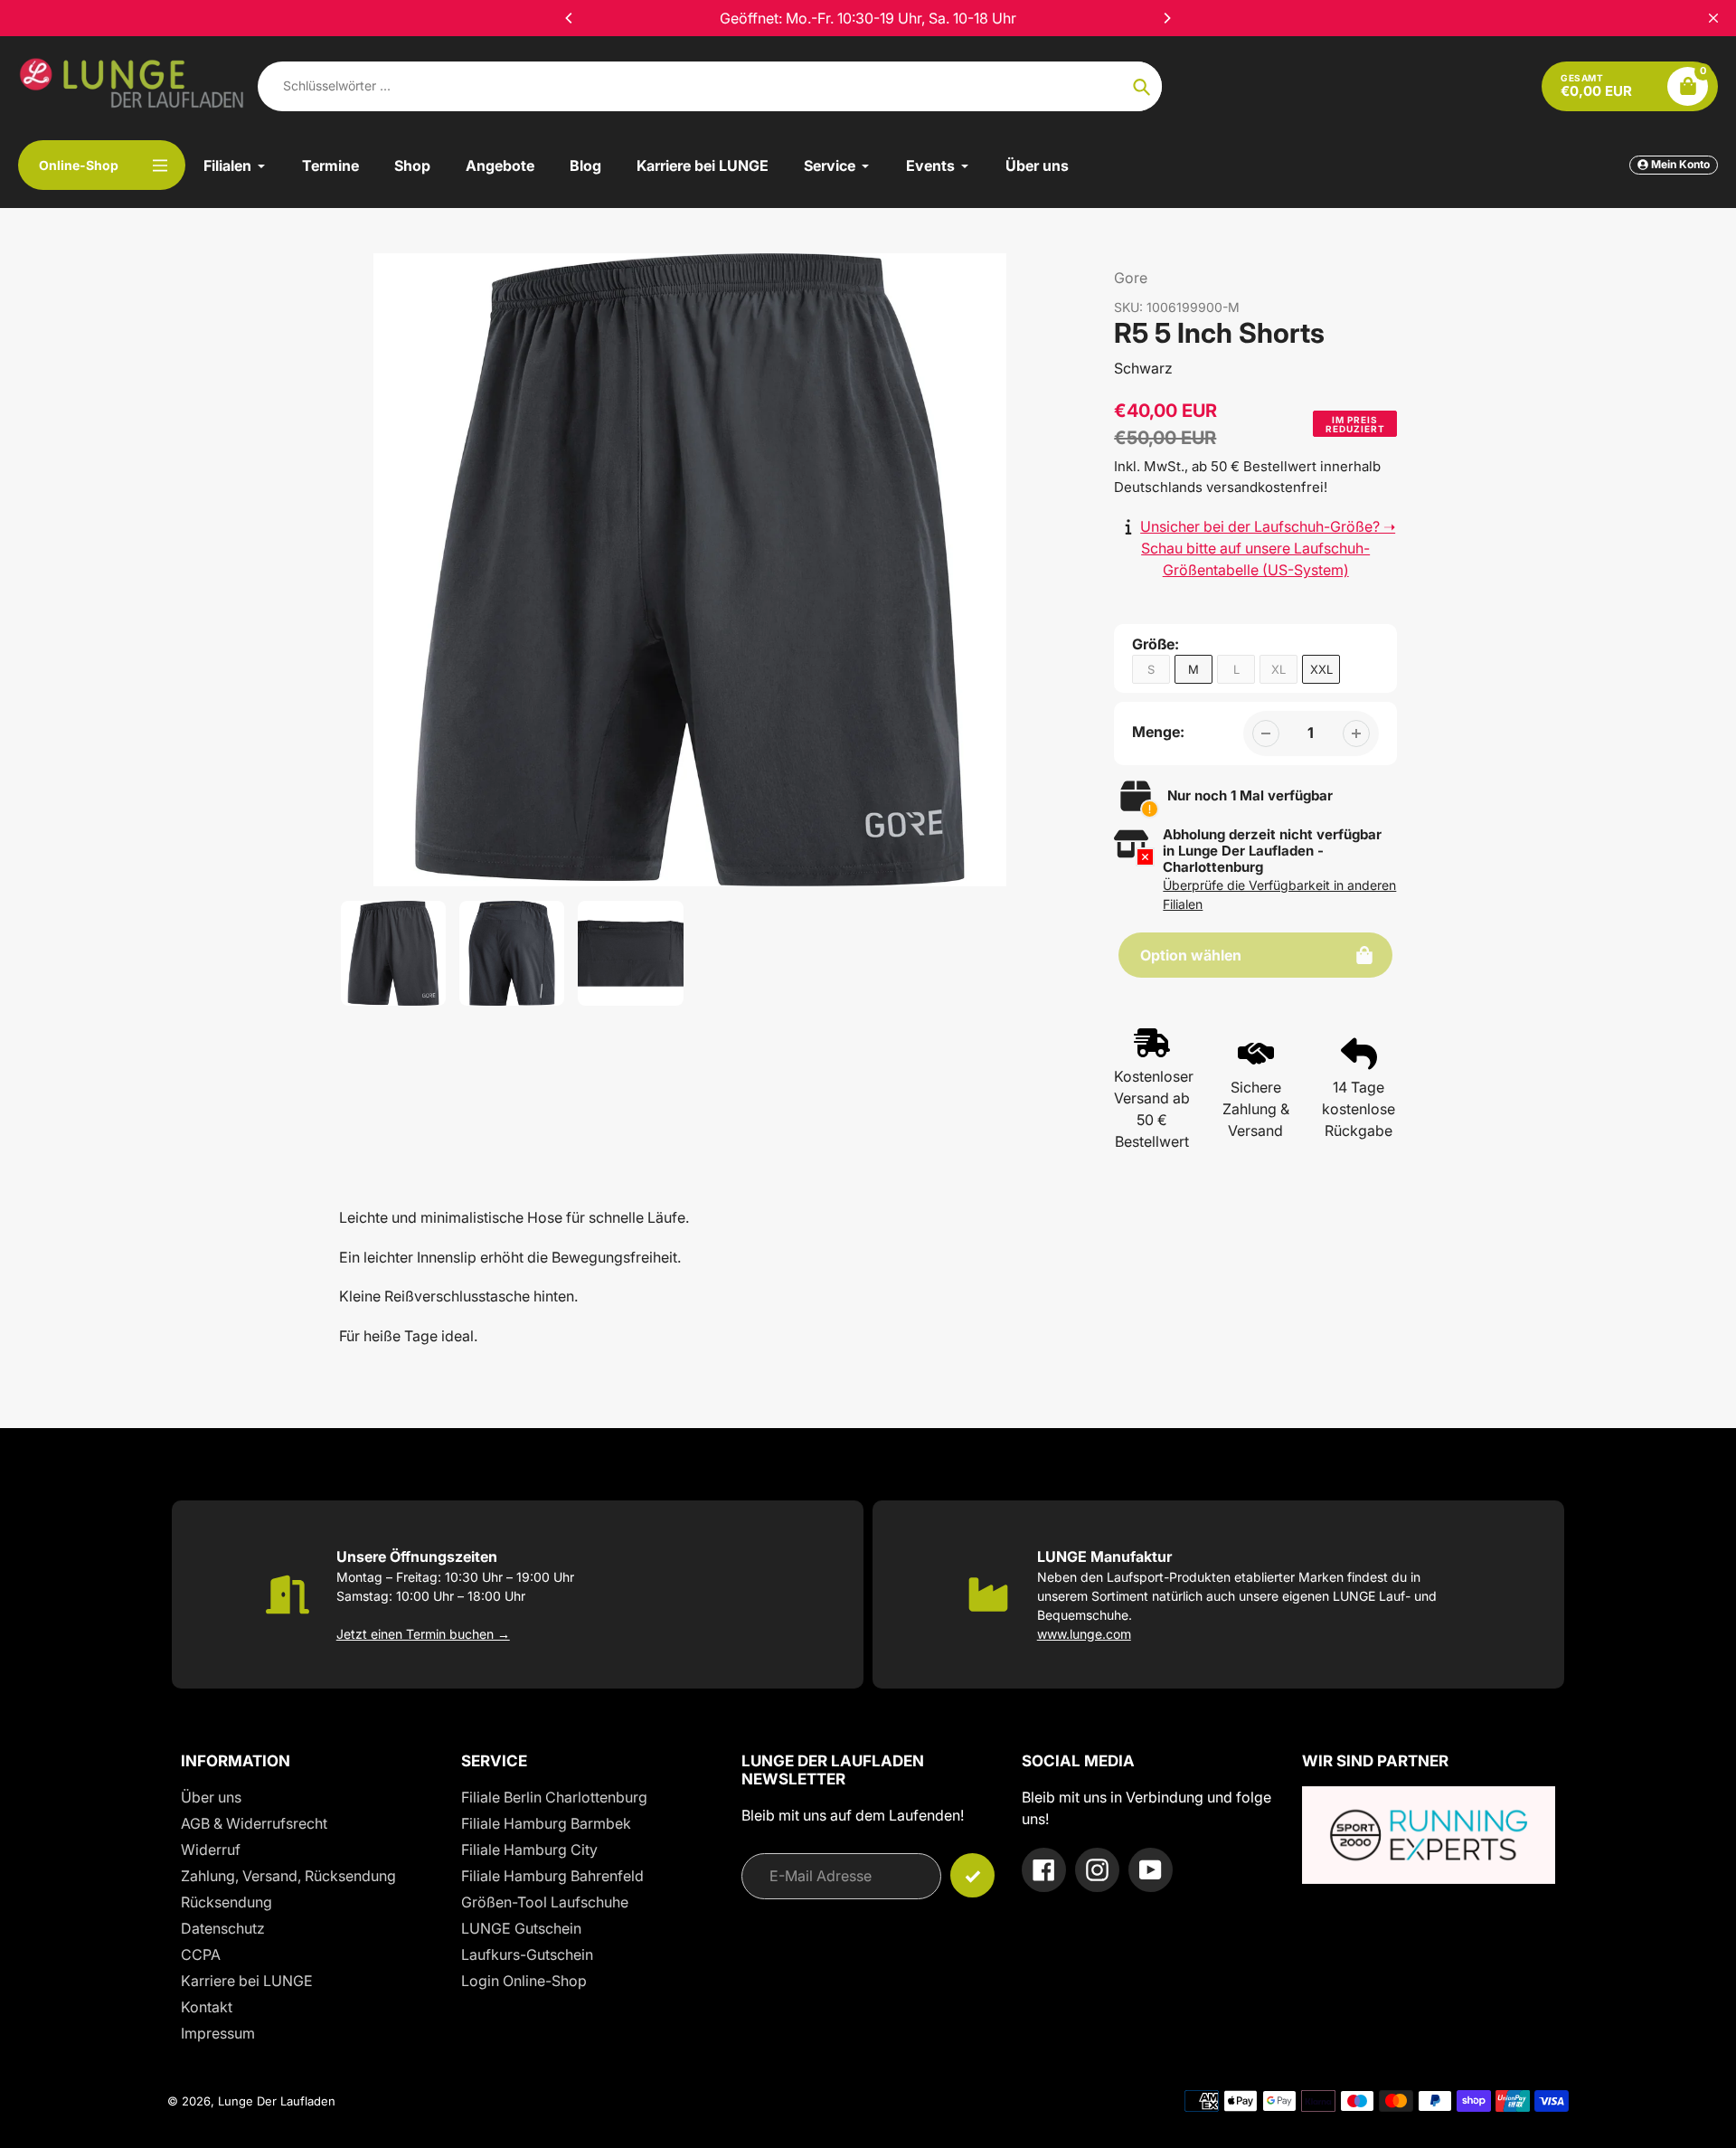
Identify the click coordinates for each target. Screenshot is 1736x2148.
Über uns (211, 1797)
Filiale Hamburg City (529, 1850)
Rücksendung (226, 1902)
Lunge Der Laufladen (277, 2101)
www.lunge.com (1084, 1634)
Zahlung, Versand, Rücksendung (288, 1876)
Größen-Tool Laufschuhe (545, 1902)
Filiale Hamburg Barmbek (546, 1823)
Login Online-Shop (524, 1981)
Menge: (1158, 732)
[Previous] (570, 18)
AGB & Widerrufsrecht (254, 1823)
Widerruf (211, 1850)
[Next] (1166, 18)
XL (1278, 669)
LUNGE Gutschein (521, 1928)
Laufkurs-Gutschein (527, 1954)
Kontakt (207, 2007)
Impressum (218, 2033)
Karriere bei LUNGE (247, 1981)
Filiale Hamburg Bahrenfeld (552, 1876)
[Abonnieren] (972, 1875)
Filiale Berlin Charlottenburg (554, 1797)
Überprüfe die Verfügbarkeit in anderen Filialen (1279, 894)
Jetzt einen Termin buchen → (423, 1634)
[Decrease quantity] (1266, 733)
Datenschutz (223, 1928)
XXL (1321, 669)
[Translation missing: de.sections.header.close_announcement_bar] (1713, 18)
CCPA (201, 1954)
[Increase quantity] (1356, 733)
